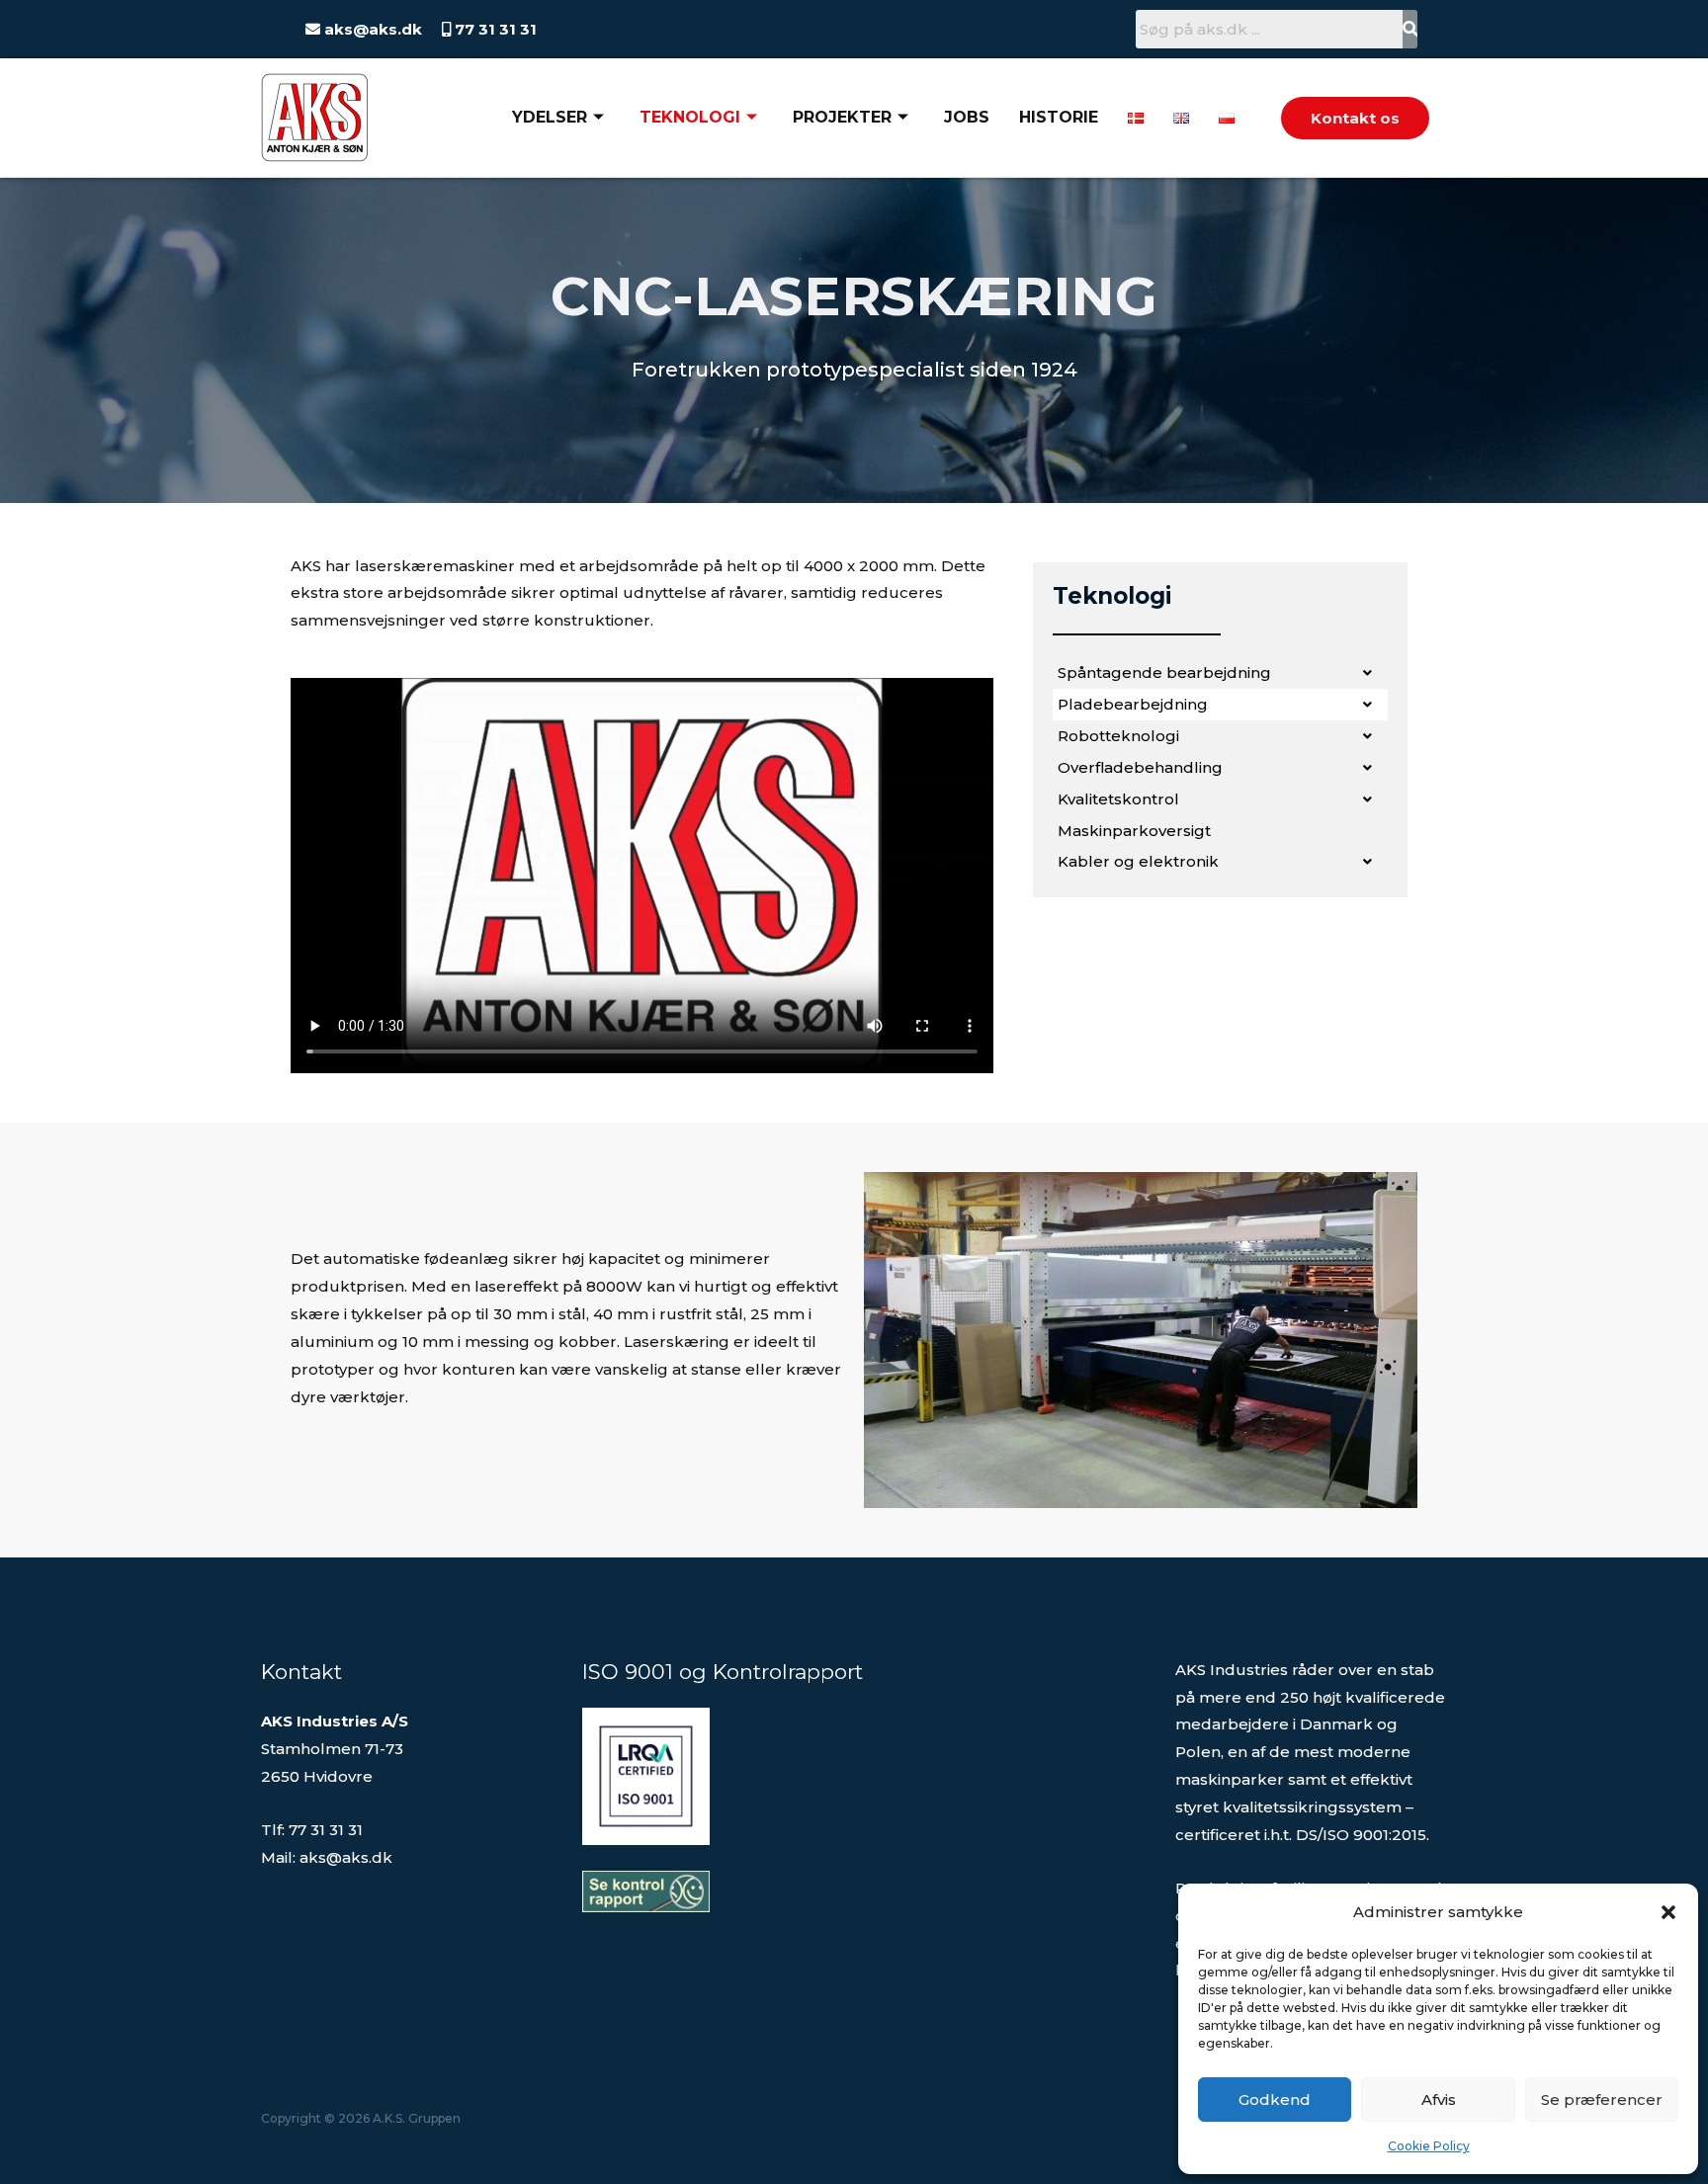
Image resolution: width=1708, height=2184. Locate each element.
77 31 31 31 (494, 29)
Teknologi (690, 117)
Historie (1059, 117)
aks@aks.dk (371, 29)
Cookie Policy (1429, 2146)
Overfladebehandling (1140, 767)
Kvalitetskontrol (1118, 799)
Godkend (1275, 2100)
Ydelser (550, 117)
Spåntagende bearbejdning (1164, 672)
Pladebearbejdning (1133, 704)
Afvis (1439, 2100)
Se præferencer (1602, 2100)
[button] (1668, 1912)
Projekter (842, 117)
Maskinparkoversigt (1134, 831)
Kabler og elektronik (1138, 861)
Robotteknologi (1118, 736)
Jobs (967, 117)
